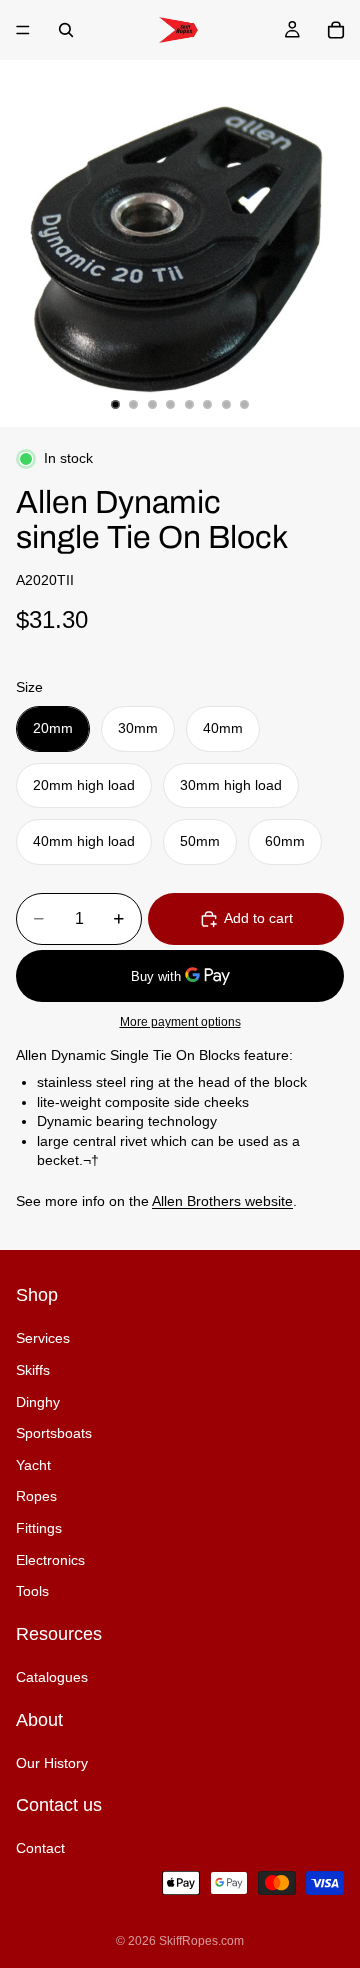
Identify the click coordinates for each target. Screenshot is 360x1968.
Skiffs (33, 1370)
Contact (40, 1849)
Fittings (39, 1528)
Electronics (50, 1560)
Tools (32, 1591)
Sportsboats (54, 1433)
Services (43, 1339)
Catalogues (52, 1677)
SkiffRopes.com (201, 1941)
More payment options (180, 1021)
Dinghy (38, 1402)
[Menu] (23, 30)
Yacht (33, 1465)
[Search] (66, 30)
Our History (52, 1763)
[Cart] (336, 30)
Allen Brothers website (222, 1201)
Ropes (36, 1497)
